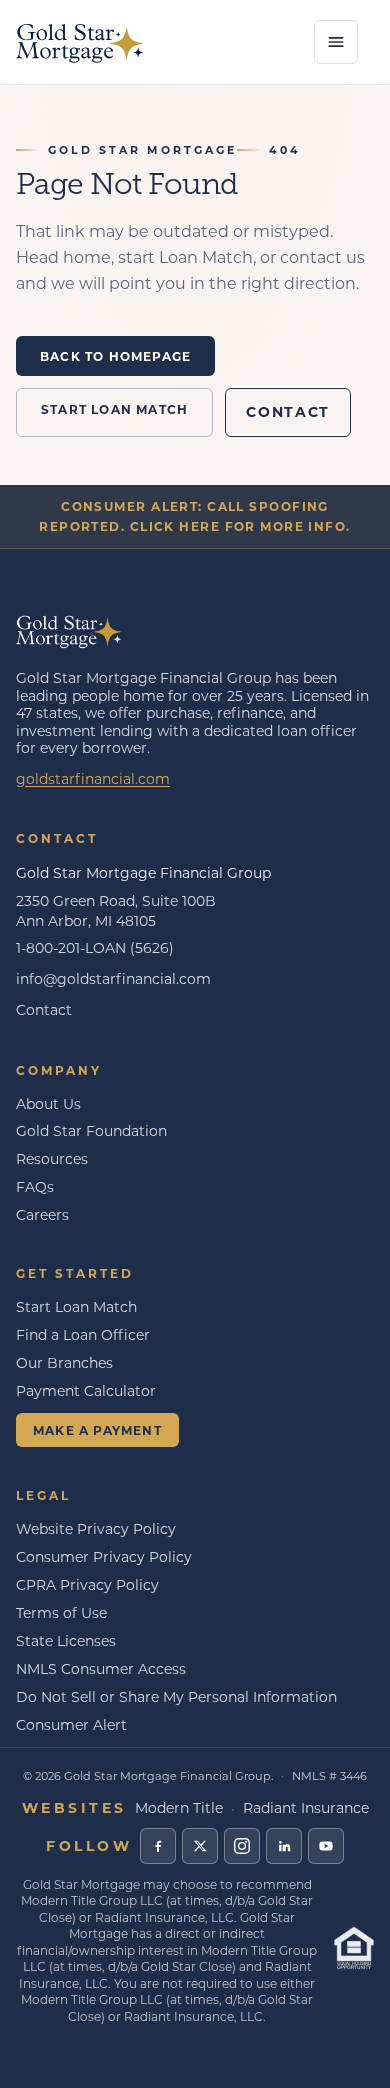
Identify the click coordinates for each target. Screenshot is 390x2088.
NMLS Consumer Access (101, 1668)
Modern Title (179, 1807)
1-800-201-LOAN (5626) (95, 947)
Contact (288, 411)
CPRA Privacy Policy (87, 1584)
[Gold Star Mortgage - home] (80, 42)
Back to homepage (115, 356)
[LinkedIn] (284, 1846)
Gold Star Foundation (91, 1130)
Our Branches (64, 1362)
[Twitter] (200, 1846)
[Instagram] (242, 1846)
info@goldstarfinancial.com (113, 978)
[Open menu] (336, 42)
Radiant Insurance (306, 1807)
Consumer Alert (71, 1724)
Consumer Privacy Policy (104, 1556)
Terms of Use (61, 1612)
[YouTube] (326, 1846)
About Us (48, 1103)
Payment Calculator (86, 1390)
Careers (42, 1214)
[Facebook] (158, 1846)
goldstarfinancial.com (93, 778)
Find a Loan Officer (83, 1334)
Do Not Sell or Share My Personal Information (176, 1696)
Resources (52, 1158)
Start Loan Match (114, 409)
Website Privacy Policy (96, 1528)
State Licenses (66, 1640)
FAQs (35, 1186)
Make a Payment (97, 1430)
